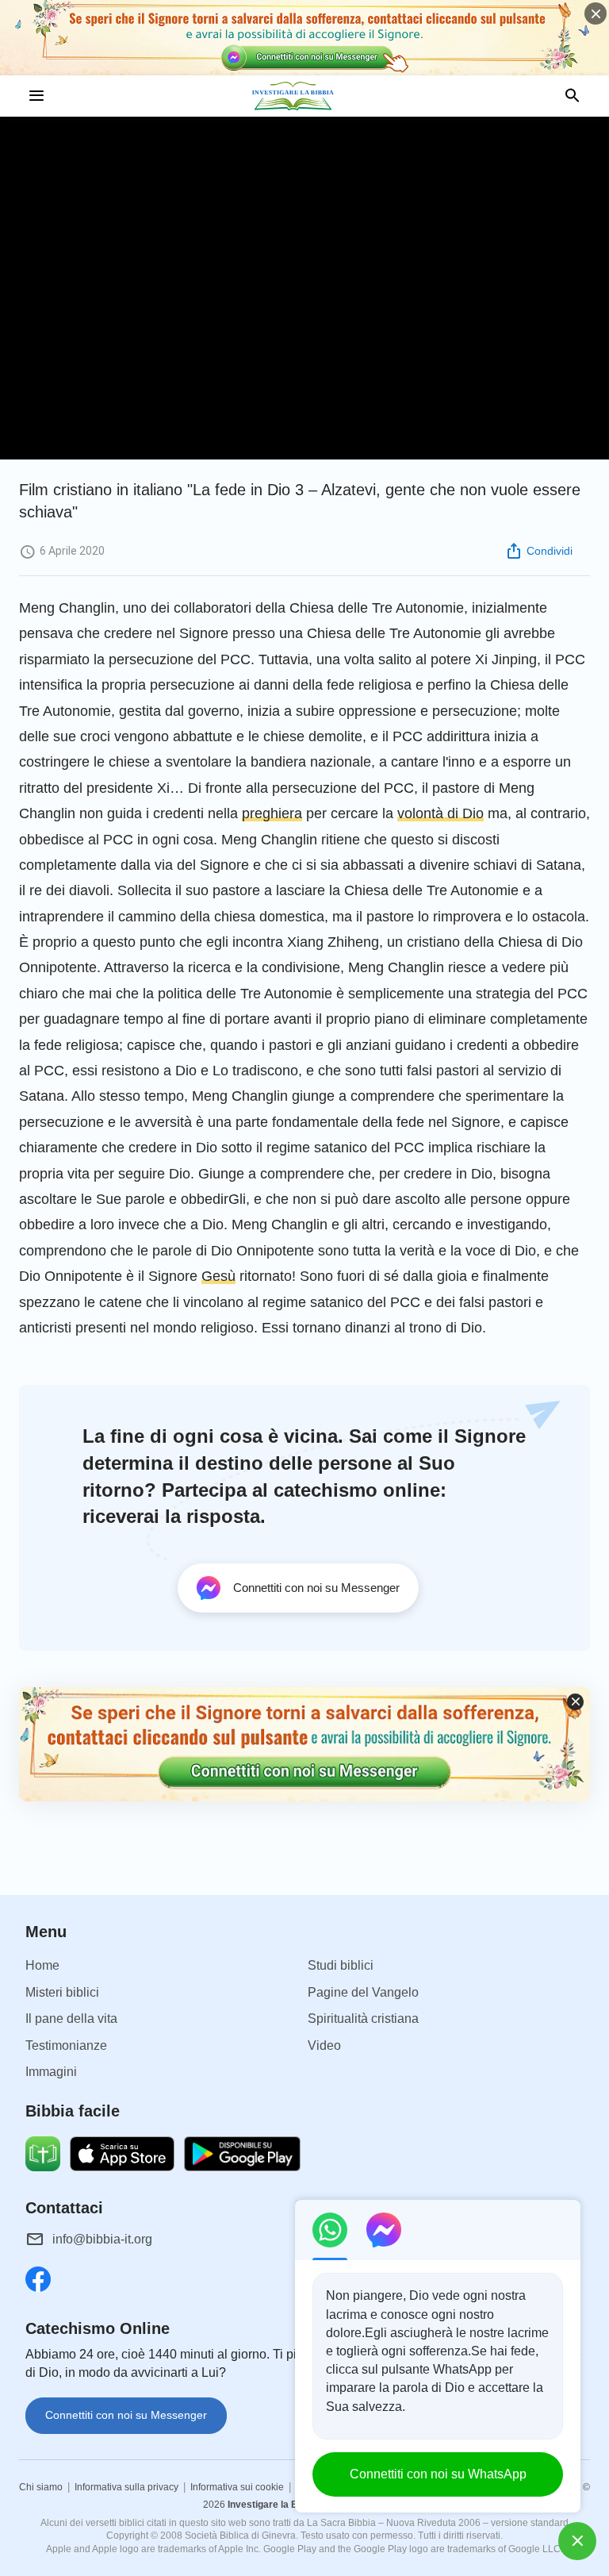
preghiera (272, 813)
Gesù (218, 1276)
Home (42, 1965)
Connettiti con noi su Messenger (126, 2415)
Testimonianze (66, 2045)
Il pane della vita (71, 2019)
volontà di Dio (440, 813)
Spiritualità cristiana (363, 2019)
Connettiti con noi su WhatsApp (438, 2474)
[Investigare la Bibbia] (304, 96)
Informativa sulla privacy (126, 2487)
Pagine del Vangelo (363, 1992)
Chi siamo (41, 2487)
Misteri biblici (62, 1992)
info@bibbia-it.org (102, 2239)
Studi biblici (341, 1965)
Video (324, 2045)
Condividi (550, 551)
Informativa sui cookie (237, 2487)
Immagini (51, 2072)
